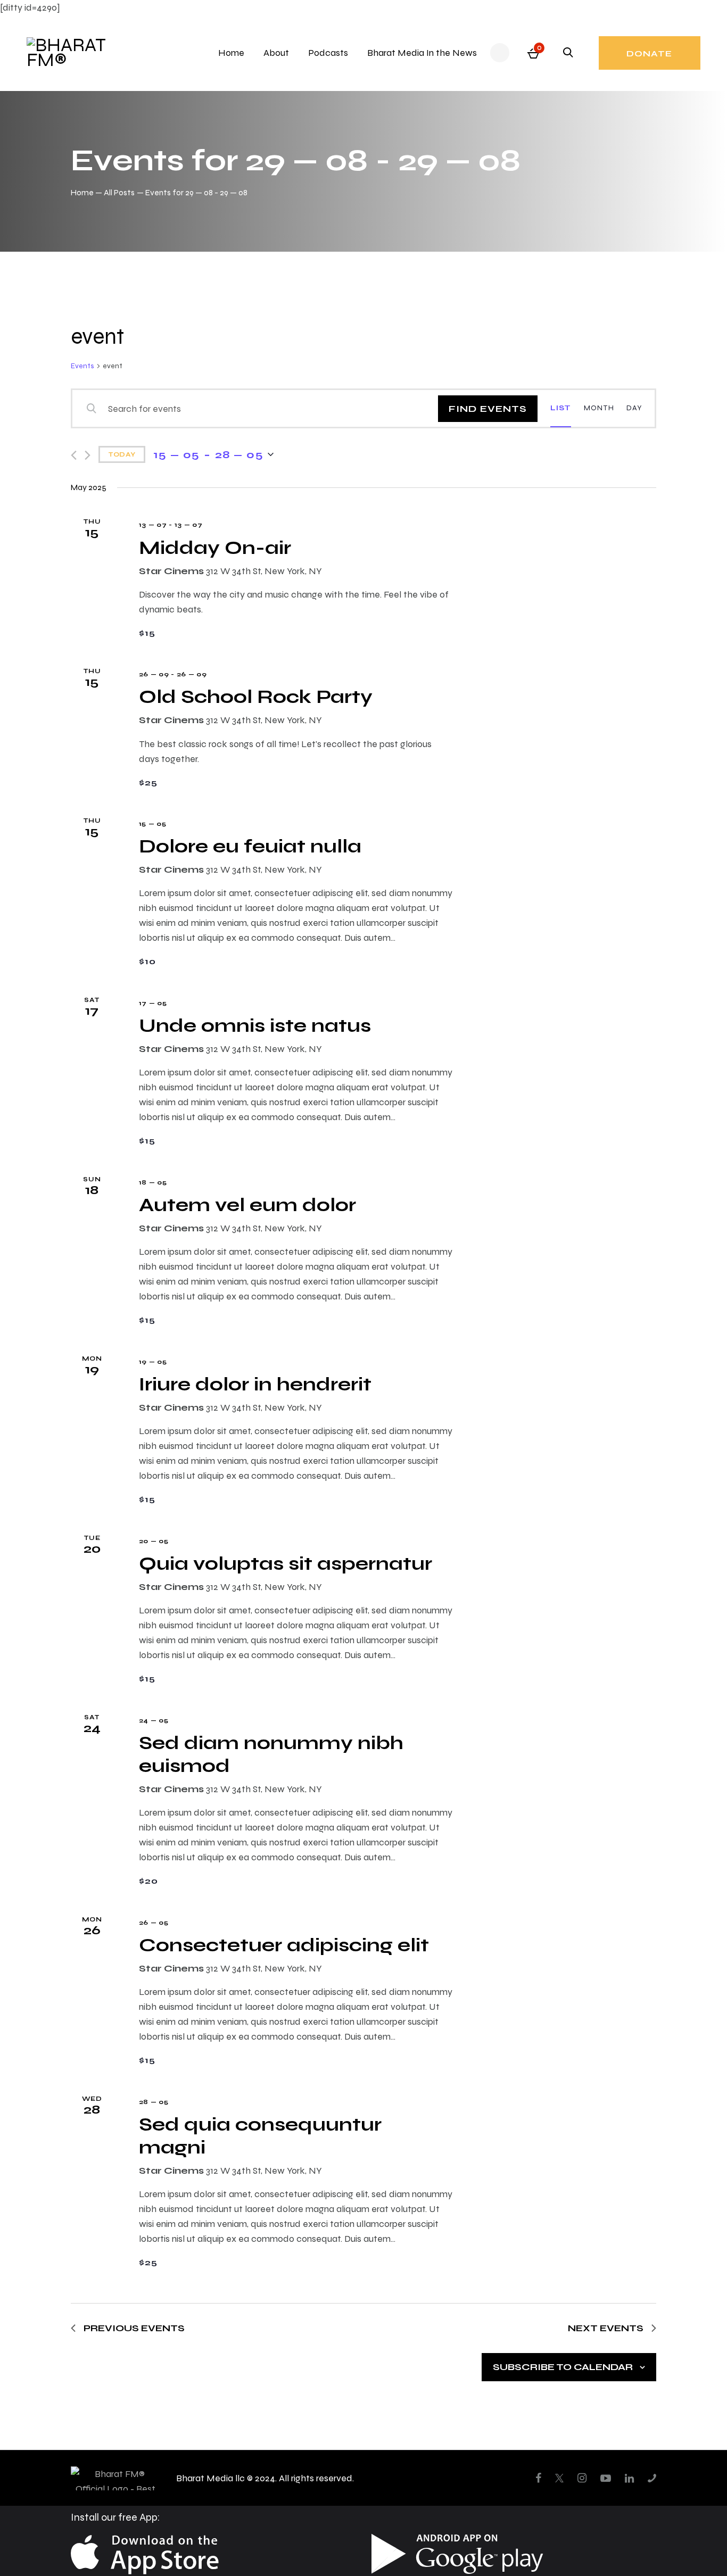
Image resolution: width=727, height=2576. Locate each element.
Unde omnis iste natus (255, 1025)
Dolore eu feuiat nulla (250, 846)
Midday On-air (215, 547)
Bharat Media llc (210, 2478)
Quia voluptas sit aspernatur (286, 1563)
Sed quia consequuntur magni (260, 2135)
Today (122, 454)
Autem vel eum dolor (247, 1204)
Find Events (488, 408)
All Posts (119, 192)
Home (82, 192)
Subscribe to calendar (563, 2367)
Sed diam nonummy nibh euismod (271, 1754)
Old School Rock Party (256, 696)
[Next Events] (88, 455)
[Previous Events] (74, 455)
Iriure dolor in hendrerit (255, 1384)
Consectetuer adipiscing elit (284, 1945)
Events (82, 366)
